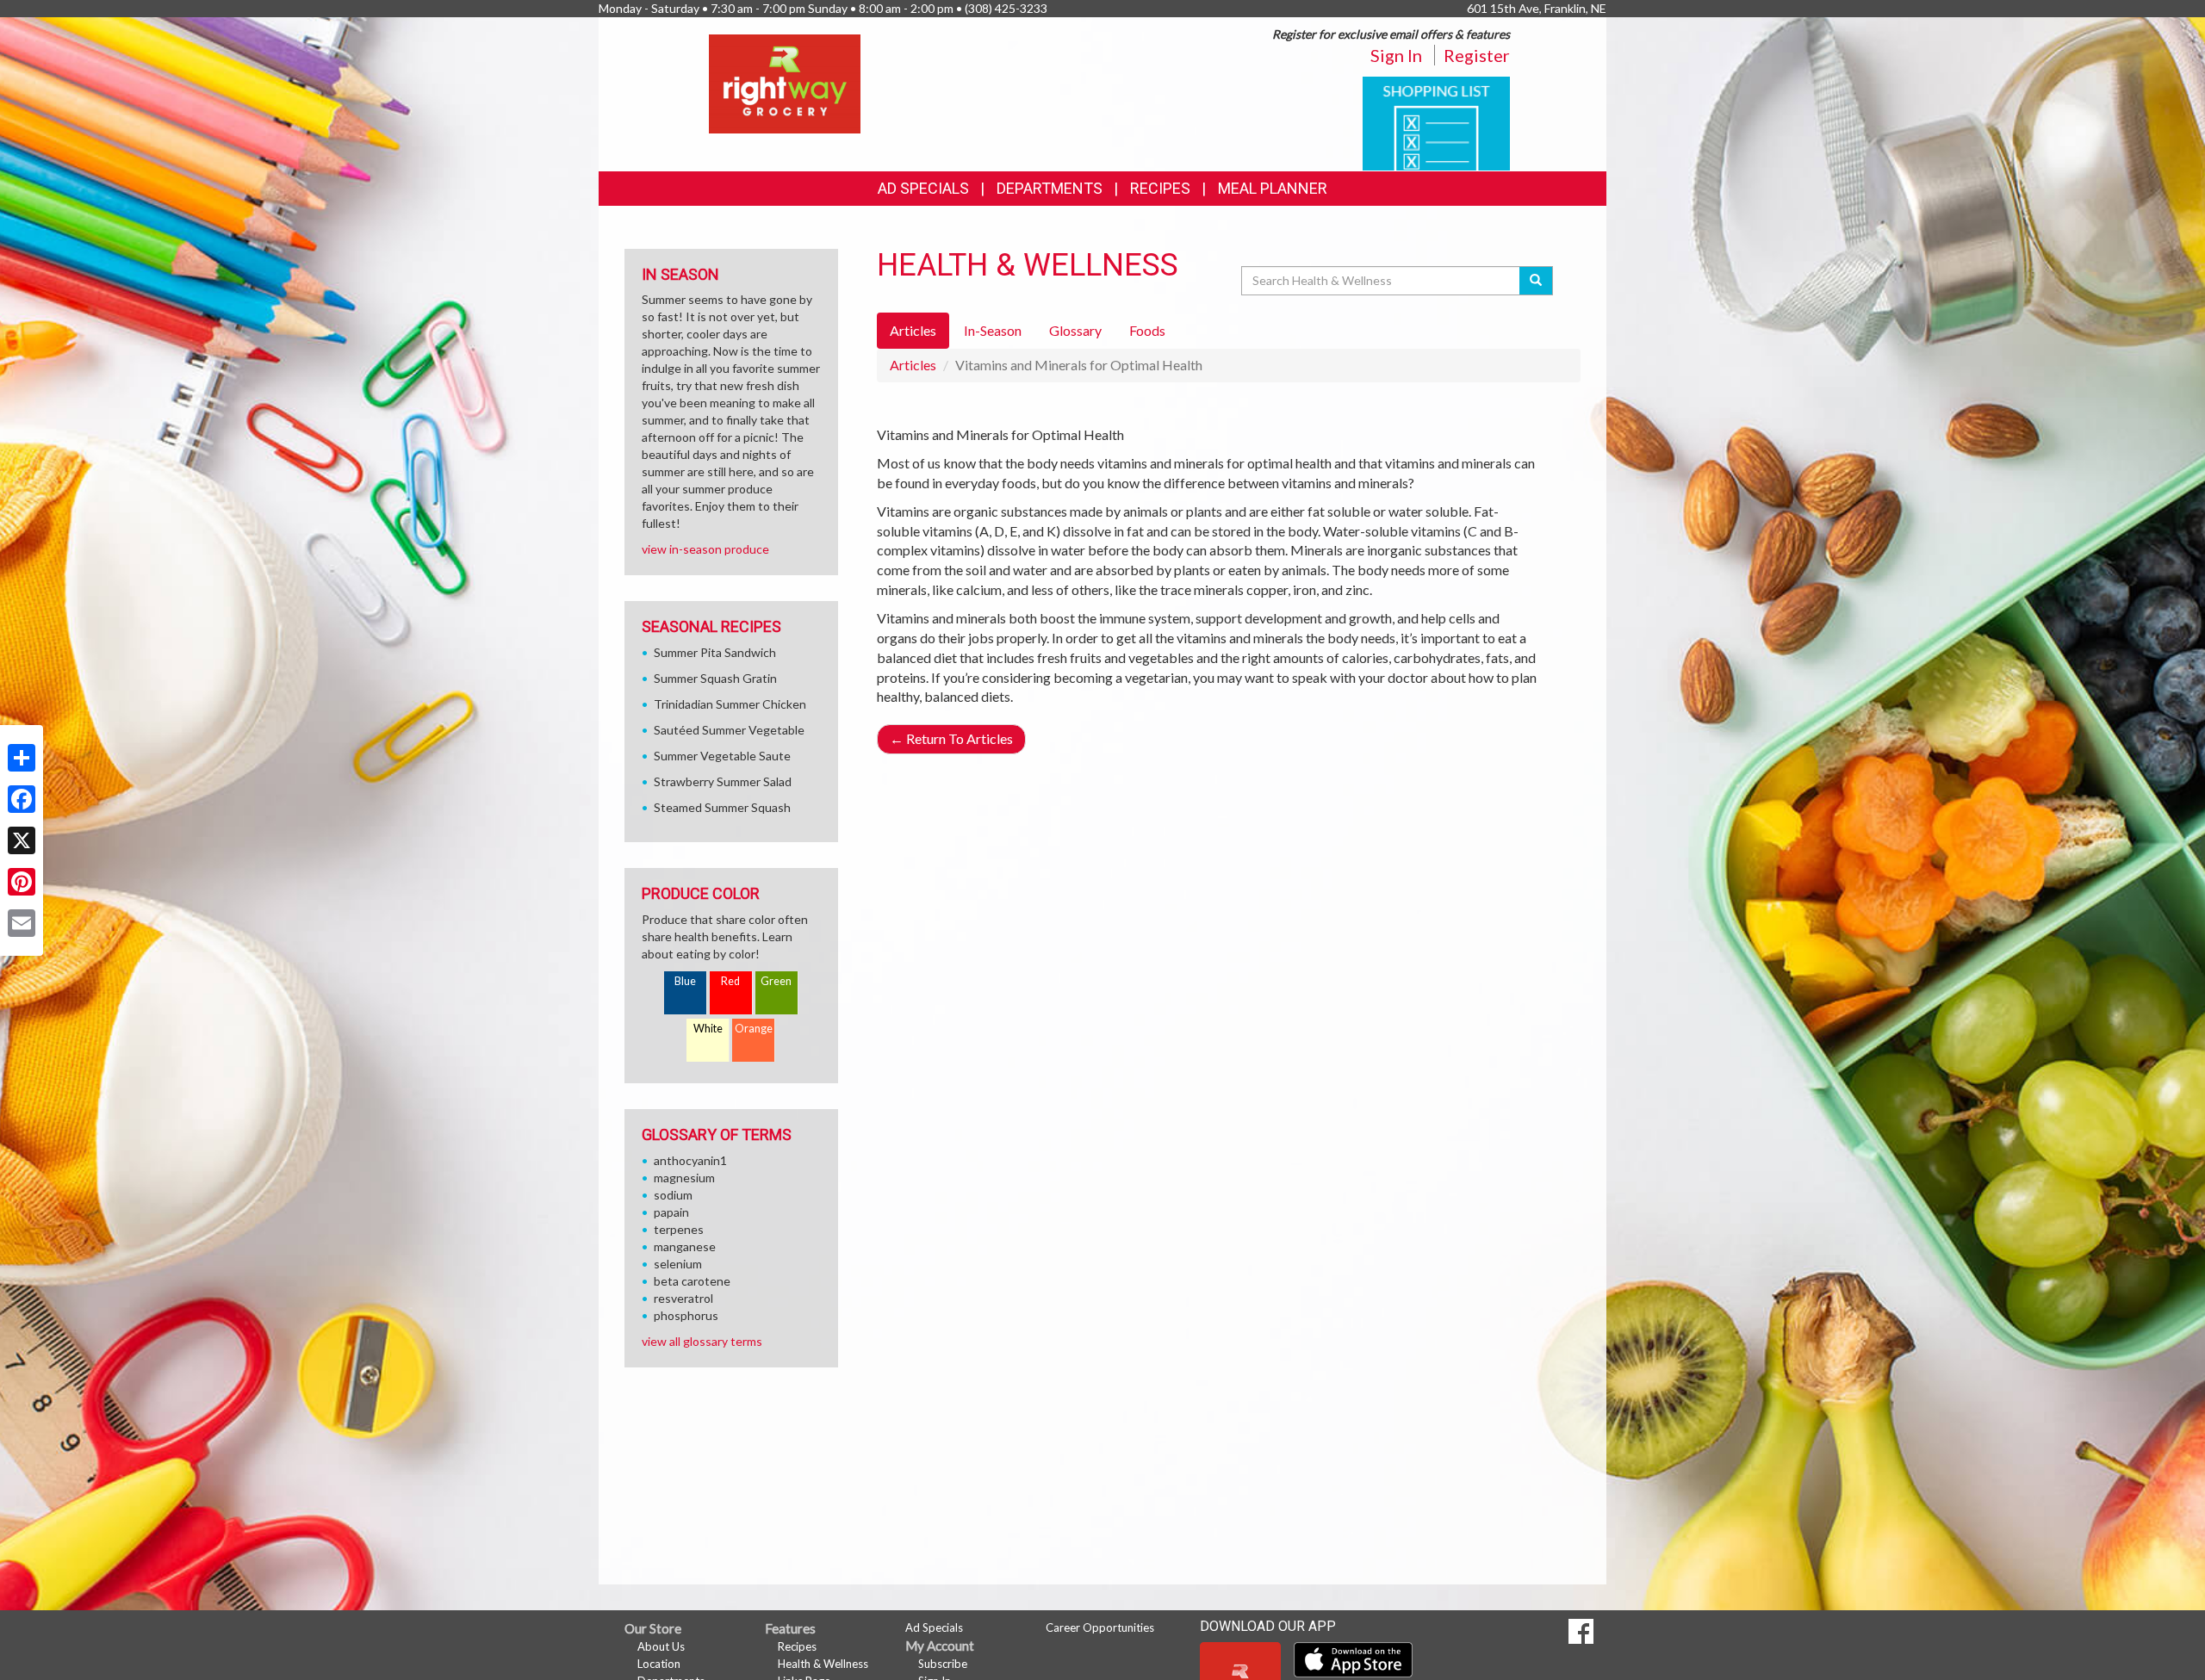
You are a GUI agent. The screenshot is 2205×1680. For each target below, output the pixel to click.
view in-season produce (705, 549)
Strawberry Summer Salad (723, 781)
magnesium (684, 1178)
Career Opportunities (1100, 1627)
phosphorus (686, 1315)
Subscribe (943, 1664)
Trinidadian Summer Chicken (730, 704)
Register (1477, 55)
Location (659, 1664)
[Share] (22, 758)
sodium (673, 1195)
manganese (685, 1246)
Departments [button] (1050, 188)
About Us (661, 1646)
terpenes (679, 1229)
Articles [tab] (913, 330)
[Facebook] (22, 799)
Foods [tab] (1147, 330)
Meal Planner (1273, 188)
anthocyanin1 (690, 1160)
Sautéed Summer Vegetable (729, 730)
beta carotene (692, 1281)
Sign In (1396, 55)
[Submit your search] (1536, 281)
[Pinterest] (22, 882)
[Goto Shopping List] (1436, 122)
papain (671, 1212)
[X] (22, 840)
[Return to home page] (785, 82)
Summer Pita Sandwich (715, 652)
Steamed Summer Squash (722, 807)
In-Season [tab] (993, 330)
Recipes (1160, 188)
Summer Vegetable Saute (722, 756)
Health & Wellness (823, 1664)
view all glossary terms (702, 1341)
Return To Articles (951, 738)
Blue (685, 981)
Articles (913, 365)
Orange (754, 1029)
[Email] (22, 923)
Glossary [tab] (1075, 330)
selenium (678, 1264)
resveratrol (683, 1298)
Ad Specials (923, 188)
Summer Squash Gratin (715, 678)
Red (730, 981)
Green (776, 981)
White (708, 1029)
